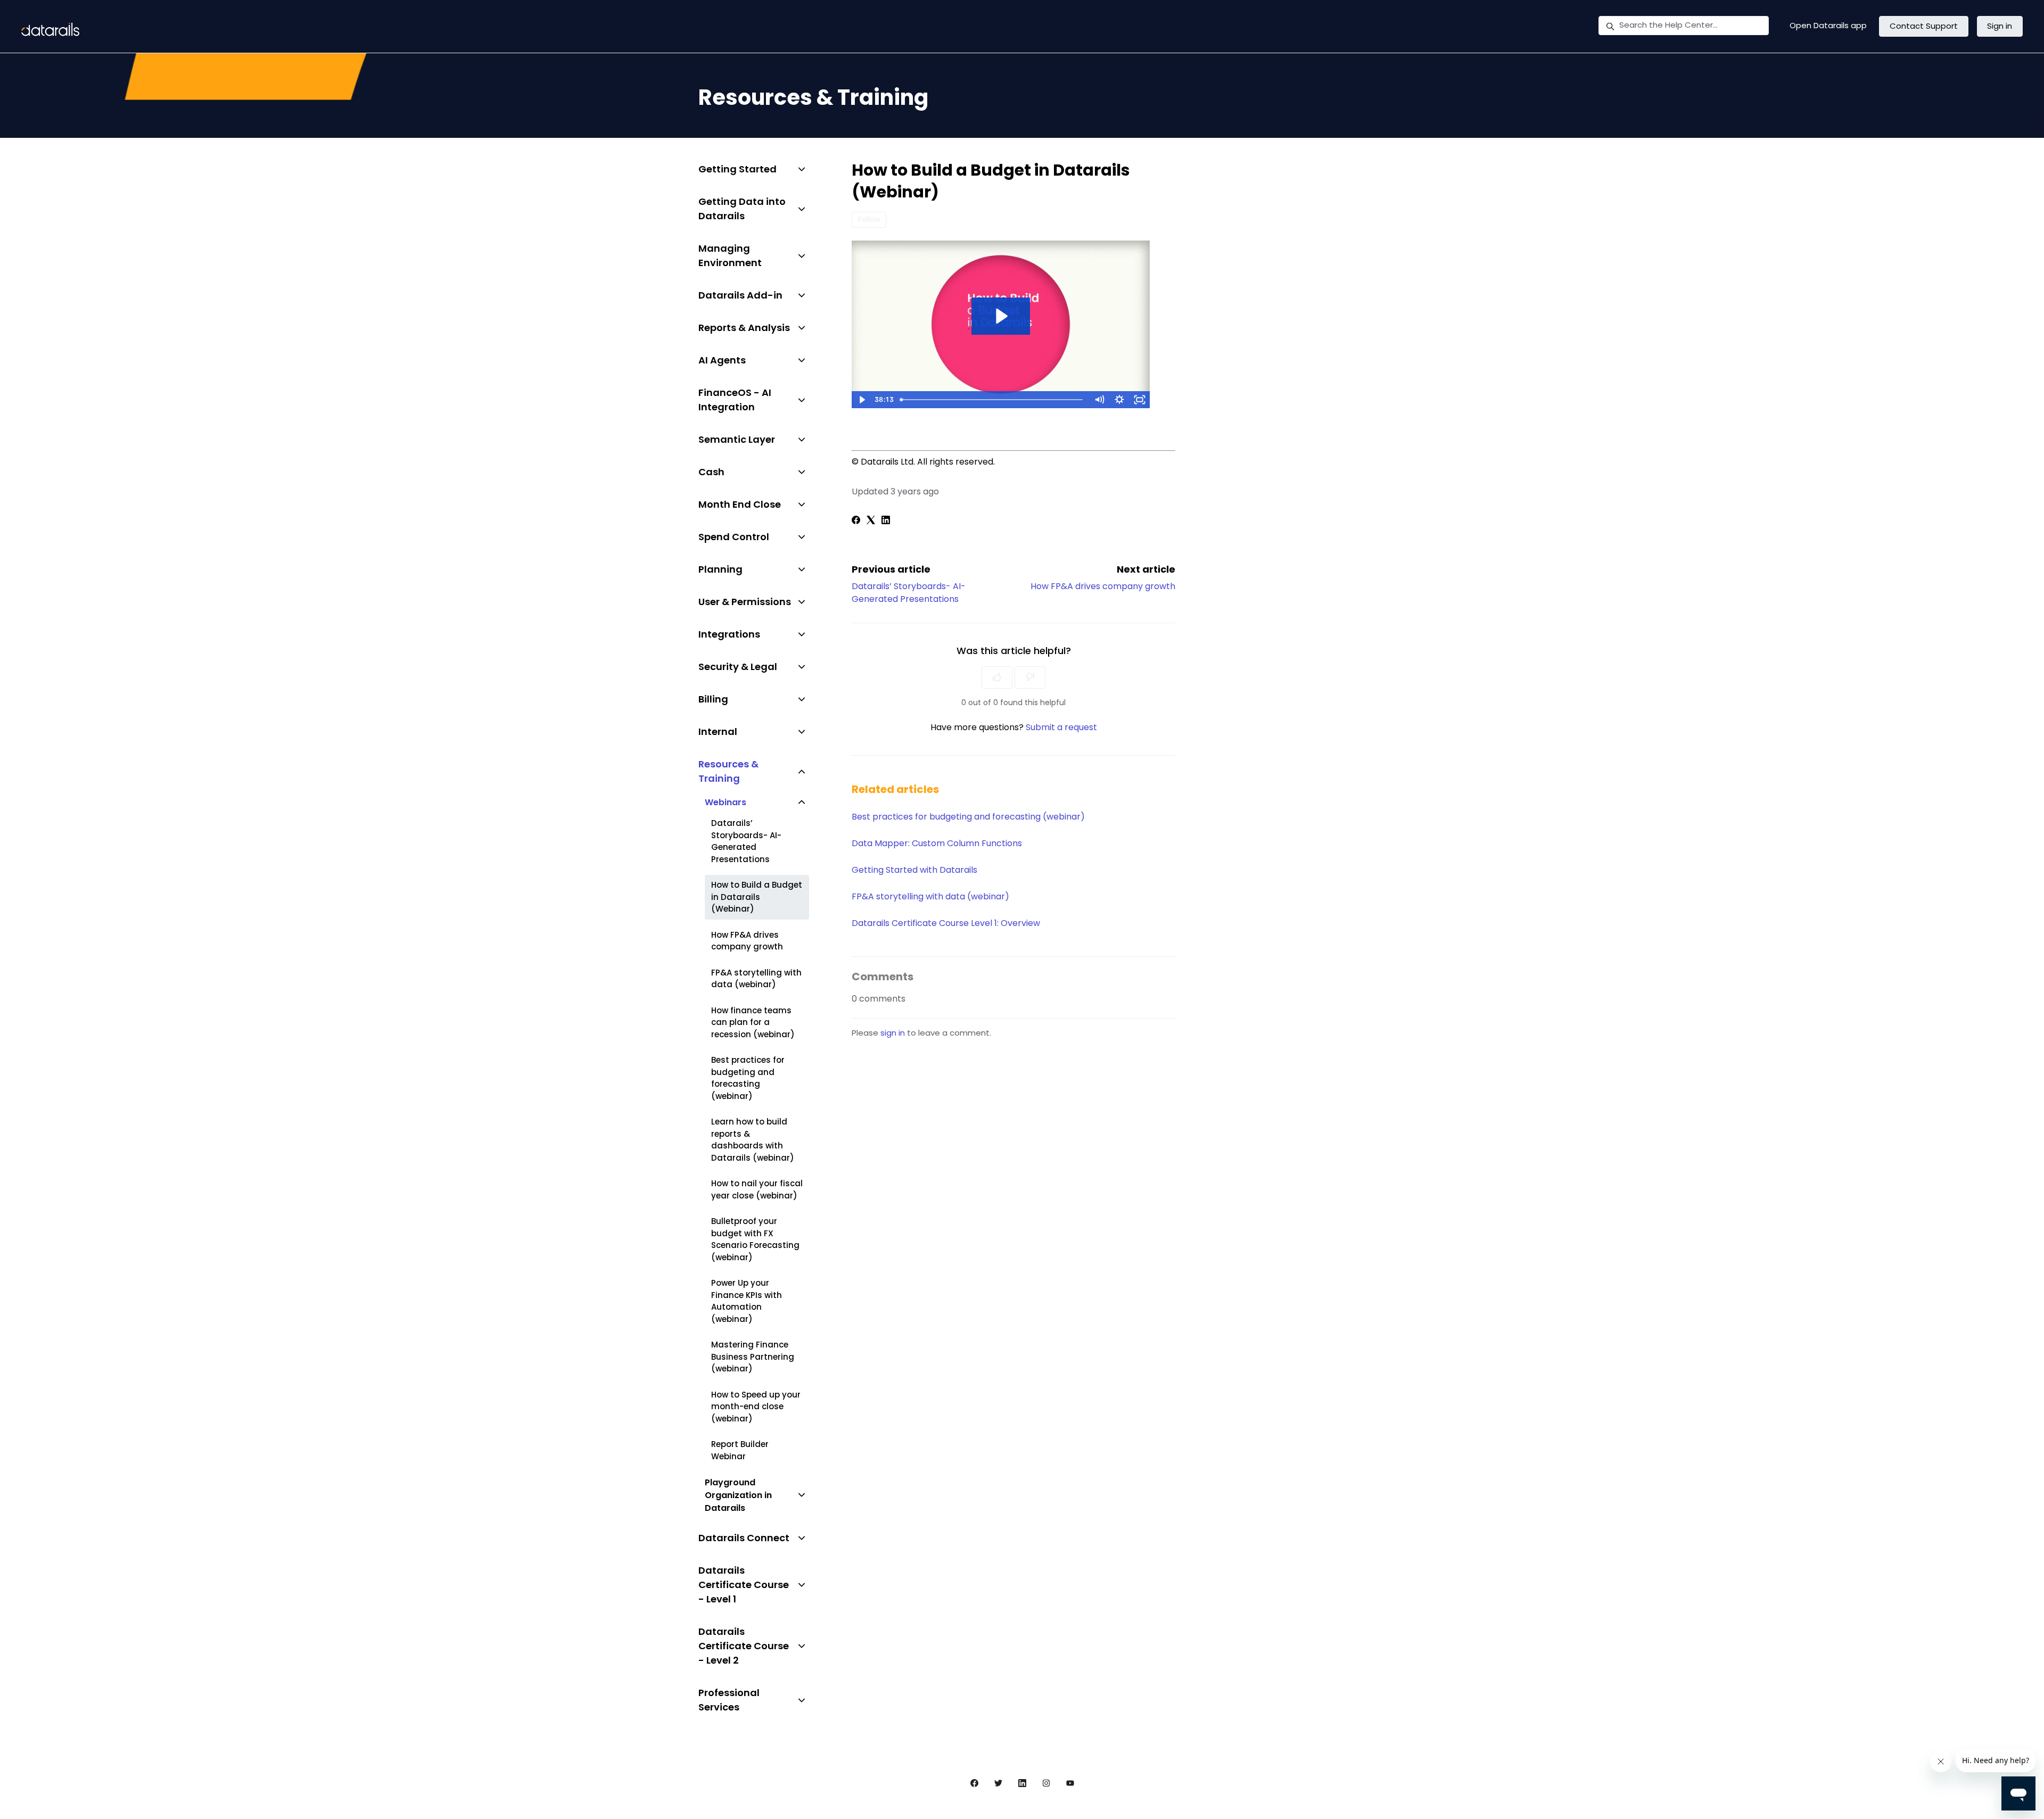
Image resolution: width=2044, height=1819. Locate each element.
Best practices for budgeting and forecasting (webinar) (968, 817)
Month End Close (740, 504)
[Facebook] (856, 521)
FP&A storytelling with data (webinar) (930, 896)
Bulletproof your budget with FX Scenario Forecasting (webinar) (755, 1239)
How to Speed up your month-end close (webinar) (756, 1407)
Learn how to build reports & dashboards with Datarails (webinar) (753, 1140)
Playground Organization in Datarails (738, 1495)
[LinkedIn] (886, 521)
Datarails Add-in (740, 295)
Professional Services (729, 1700)
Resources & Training (728, 771)
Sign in (2000, 26)
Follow (869, 219)
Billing (713, 699)
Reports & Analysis (744, 328)
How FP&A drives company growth (1103, 586)
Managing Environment (730, 255)
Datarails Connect (744, 1538)
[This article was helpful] (997, 677)
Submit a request (1061, 727)
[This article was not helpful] (1030, 677)
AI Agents (722, 360)
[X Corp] (871, 521)
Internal (718, 731)
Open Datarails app (1828, 25)
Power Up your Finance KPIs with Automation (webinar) (747, 1301)
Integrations (729, 634)
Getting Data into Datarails (742, 209)
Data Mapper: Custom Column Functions (937, 843)
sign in (893, 1033)
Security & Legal (738, 667)
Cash (711, 472)
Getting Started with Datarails (914, 870)
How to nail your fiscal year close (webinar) (757, 1189)
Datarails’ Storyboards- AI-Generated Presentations (909, 593)
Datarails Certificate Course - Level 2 (744, 1646)
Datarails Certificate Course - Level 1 (744, 1585)
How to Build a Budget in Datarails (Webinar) (757, 897)
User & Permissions (745, 602)
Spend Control (734, 537)
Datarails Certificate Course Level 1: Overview (946, 923)
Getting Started (737, 169)
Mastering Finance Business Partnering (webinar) (753, 1357)
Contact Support (1924, 26)
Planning (720, 569)
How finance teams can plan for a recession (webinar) (753, 1022)
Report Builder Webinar (740, 1450)
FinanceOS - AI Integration (735, 400)
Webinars (726, 802)
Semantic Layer (737, 439)
